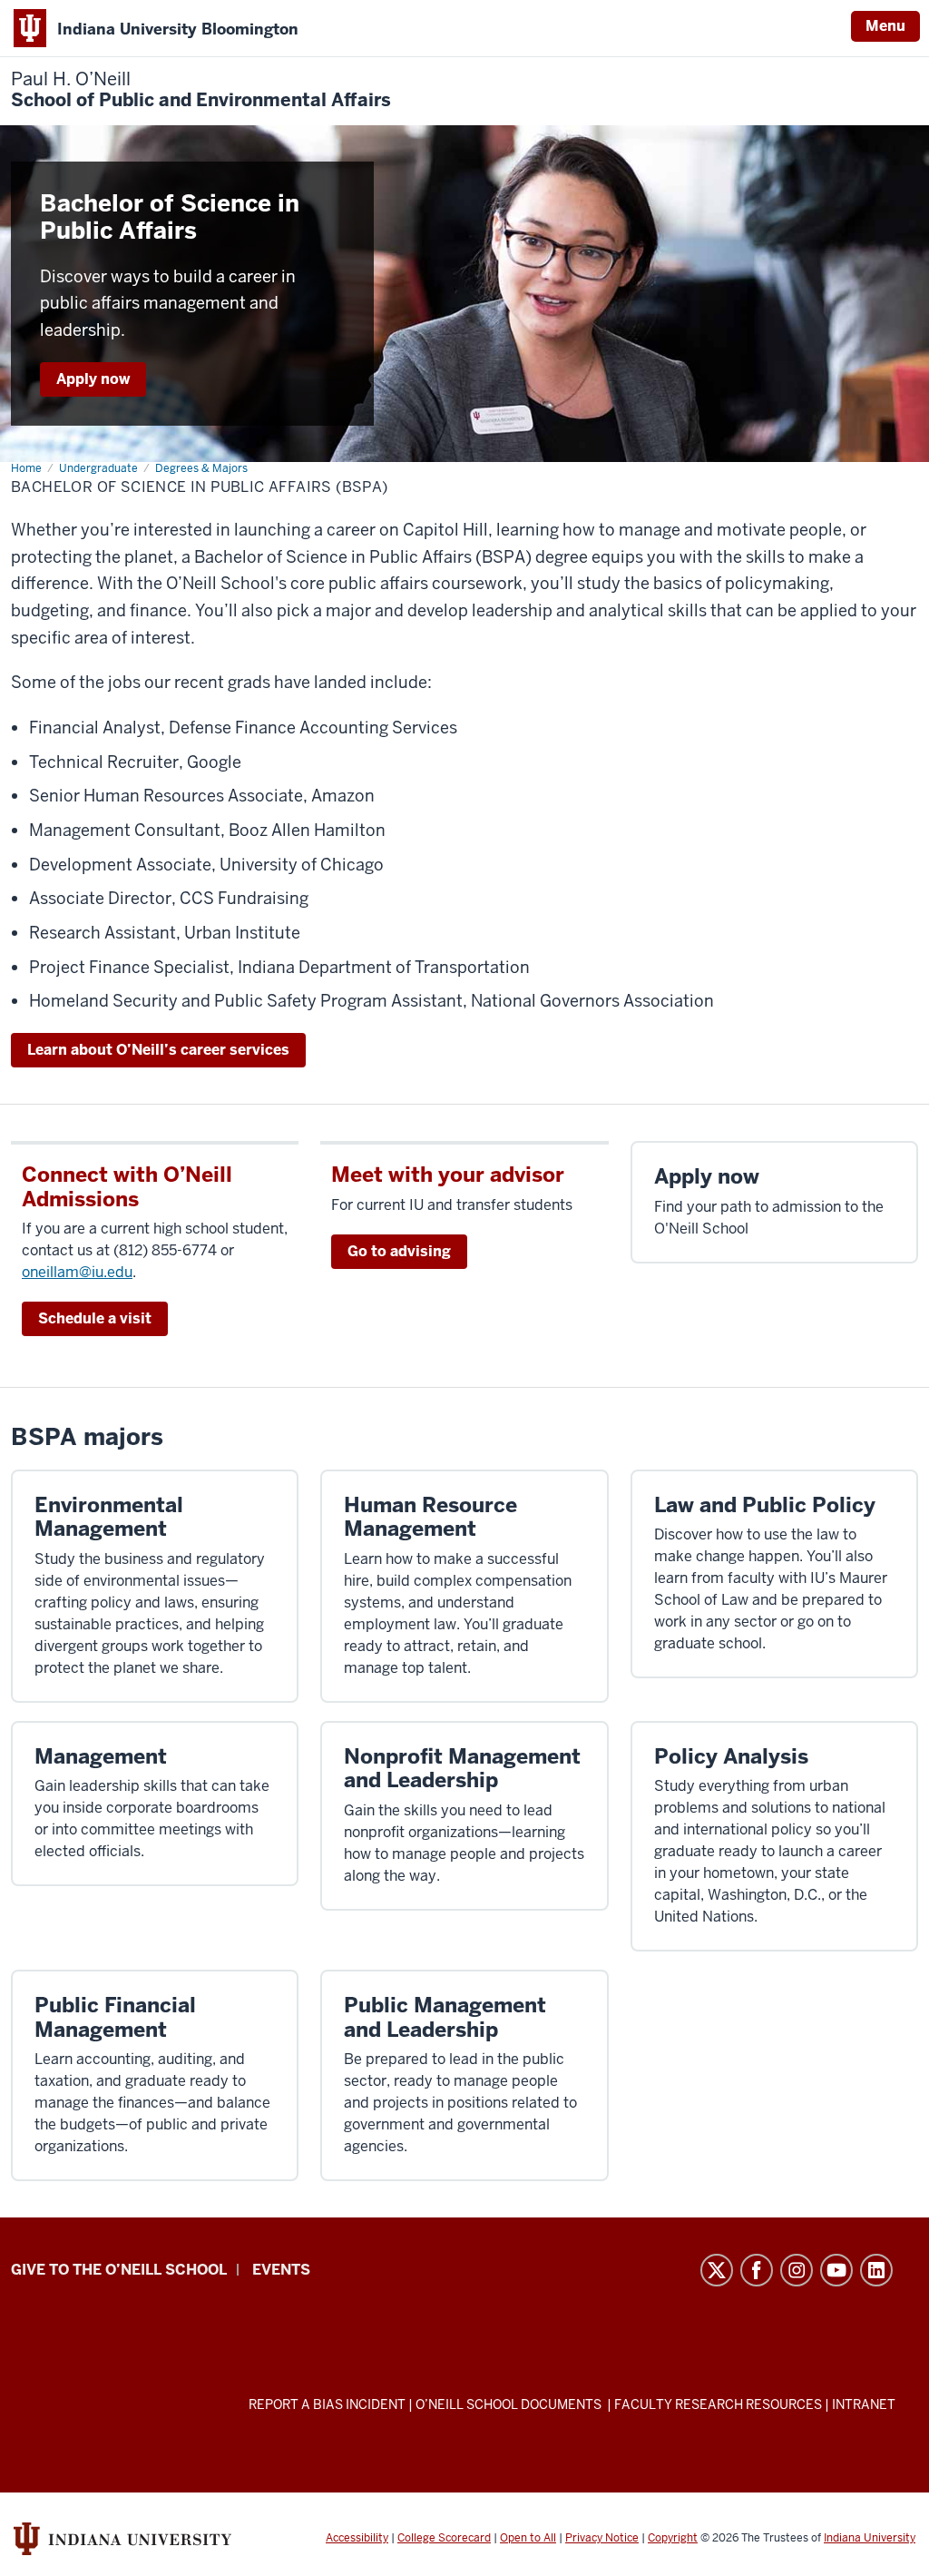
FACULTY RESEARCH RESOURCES (718, 2404)
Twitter (717, 2270)
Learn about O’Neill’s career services (158, 1050)
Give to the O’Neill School (119, 2270)
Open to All (528, 2538)
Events (281, 2270)
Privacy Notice (602, 2538)
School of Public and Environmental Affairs (201, 90)
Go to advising (399, 1251)
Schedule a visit (95, 1318)
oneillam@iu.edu (77, 1272)
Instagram (797, 2270)
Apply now (93, 379)
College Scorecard (444, 2538)
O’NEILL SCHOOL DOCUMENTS (510, 2404)
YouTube (836, 2270)
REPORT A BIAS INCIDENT (327, 2404)
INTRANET (864, 2404)
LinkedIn (876, 2270)
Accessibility (357, 2538)
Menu (885, 26)
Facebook (757, 2270)
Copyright (673, 2538)
